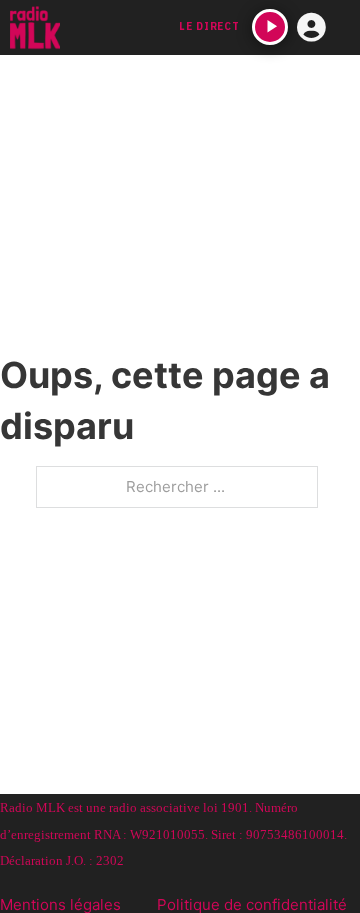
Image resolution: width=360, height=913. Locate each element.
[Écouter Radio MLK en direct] (270, 27)
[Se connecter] (311, 28)
